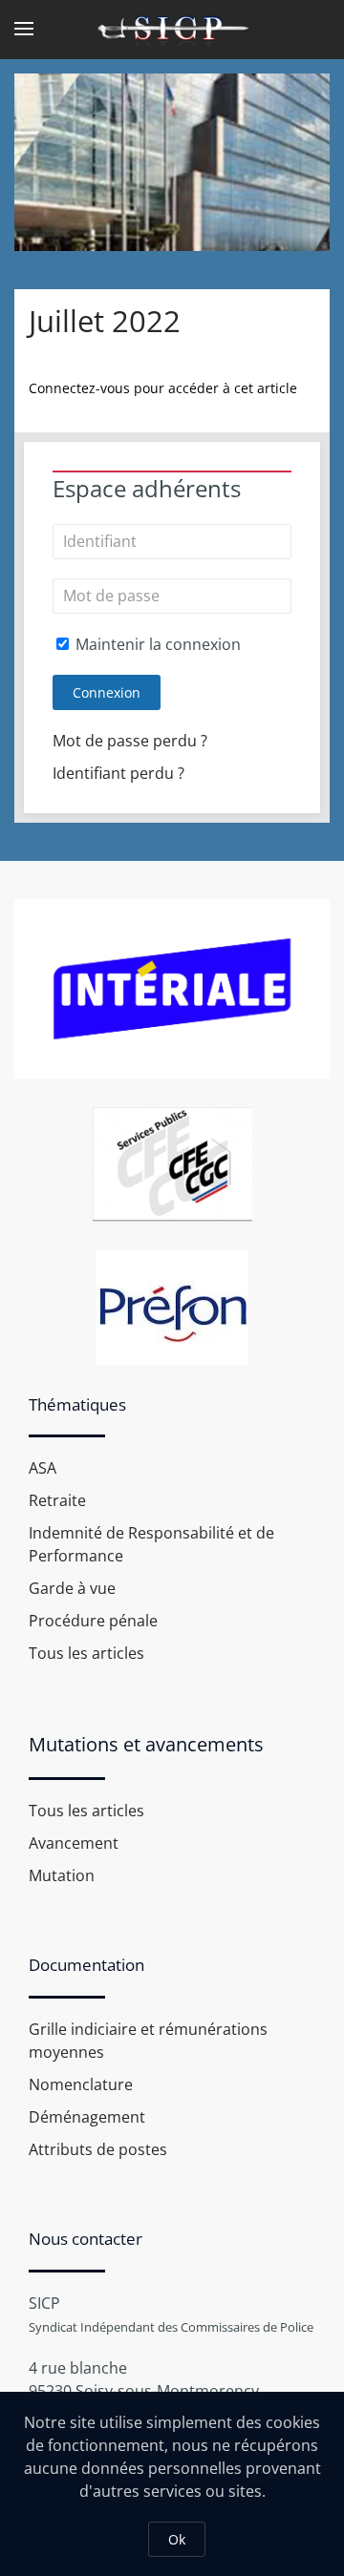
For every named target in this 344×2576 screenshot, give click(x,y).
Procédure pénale (93, 1621)
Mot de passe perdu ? (130, 741)
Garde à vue (72, 1588)
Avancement (74, 1843)
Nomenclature (81, 2084)
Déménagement (87, 2117)
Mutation (62, 1875)
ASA (43, 1468)
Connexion (107, 692)
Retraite (57, 1500)
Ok (177, 2539)
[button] (24, 29)
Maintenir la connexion (156, 644)
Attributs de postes (98, 2149)
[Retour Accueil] (172, 29)
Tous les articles (86, 1653)
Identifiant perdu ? (118, 773)
